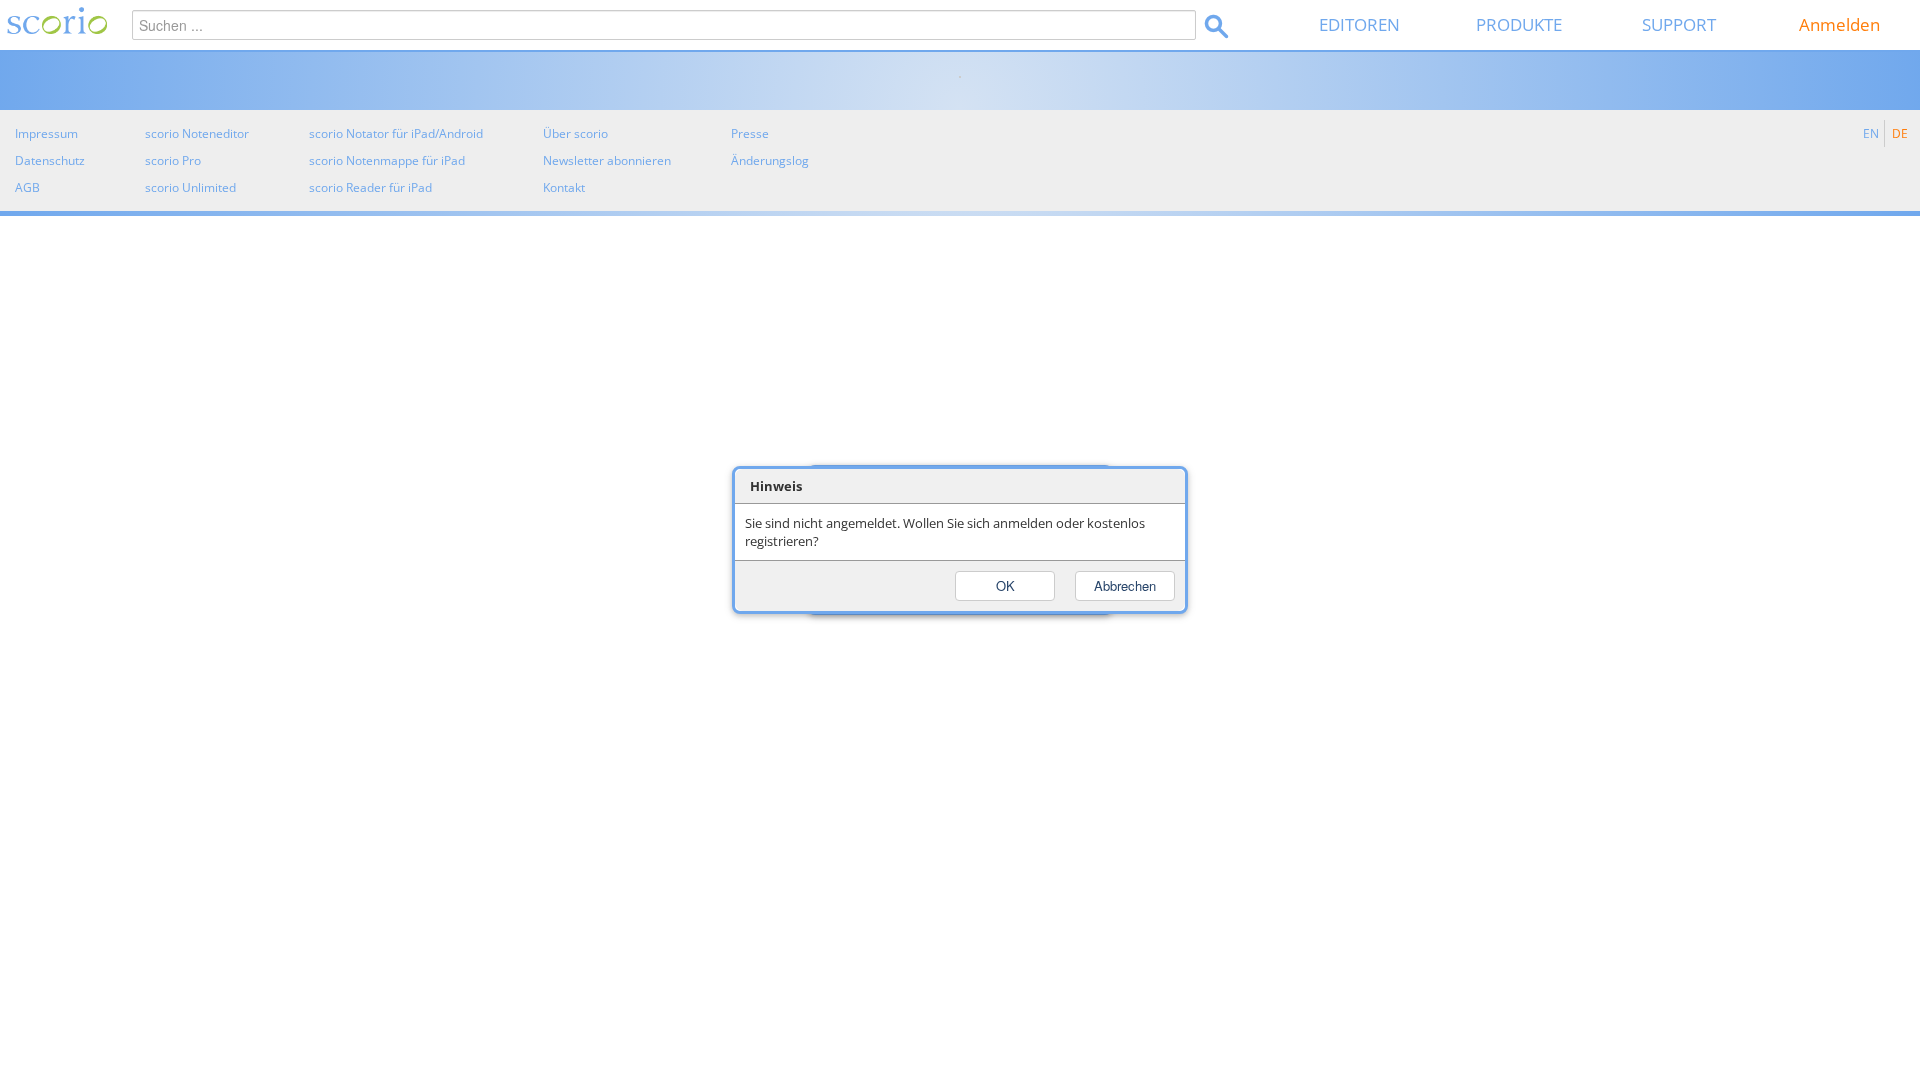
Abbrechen (1125, 585)
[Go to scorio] (53, 25)
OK (1005, 585)
